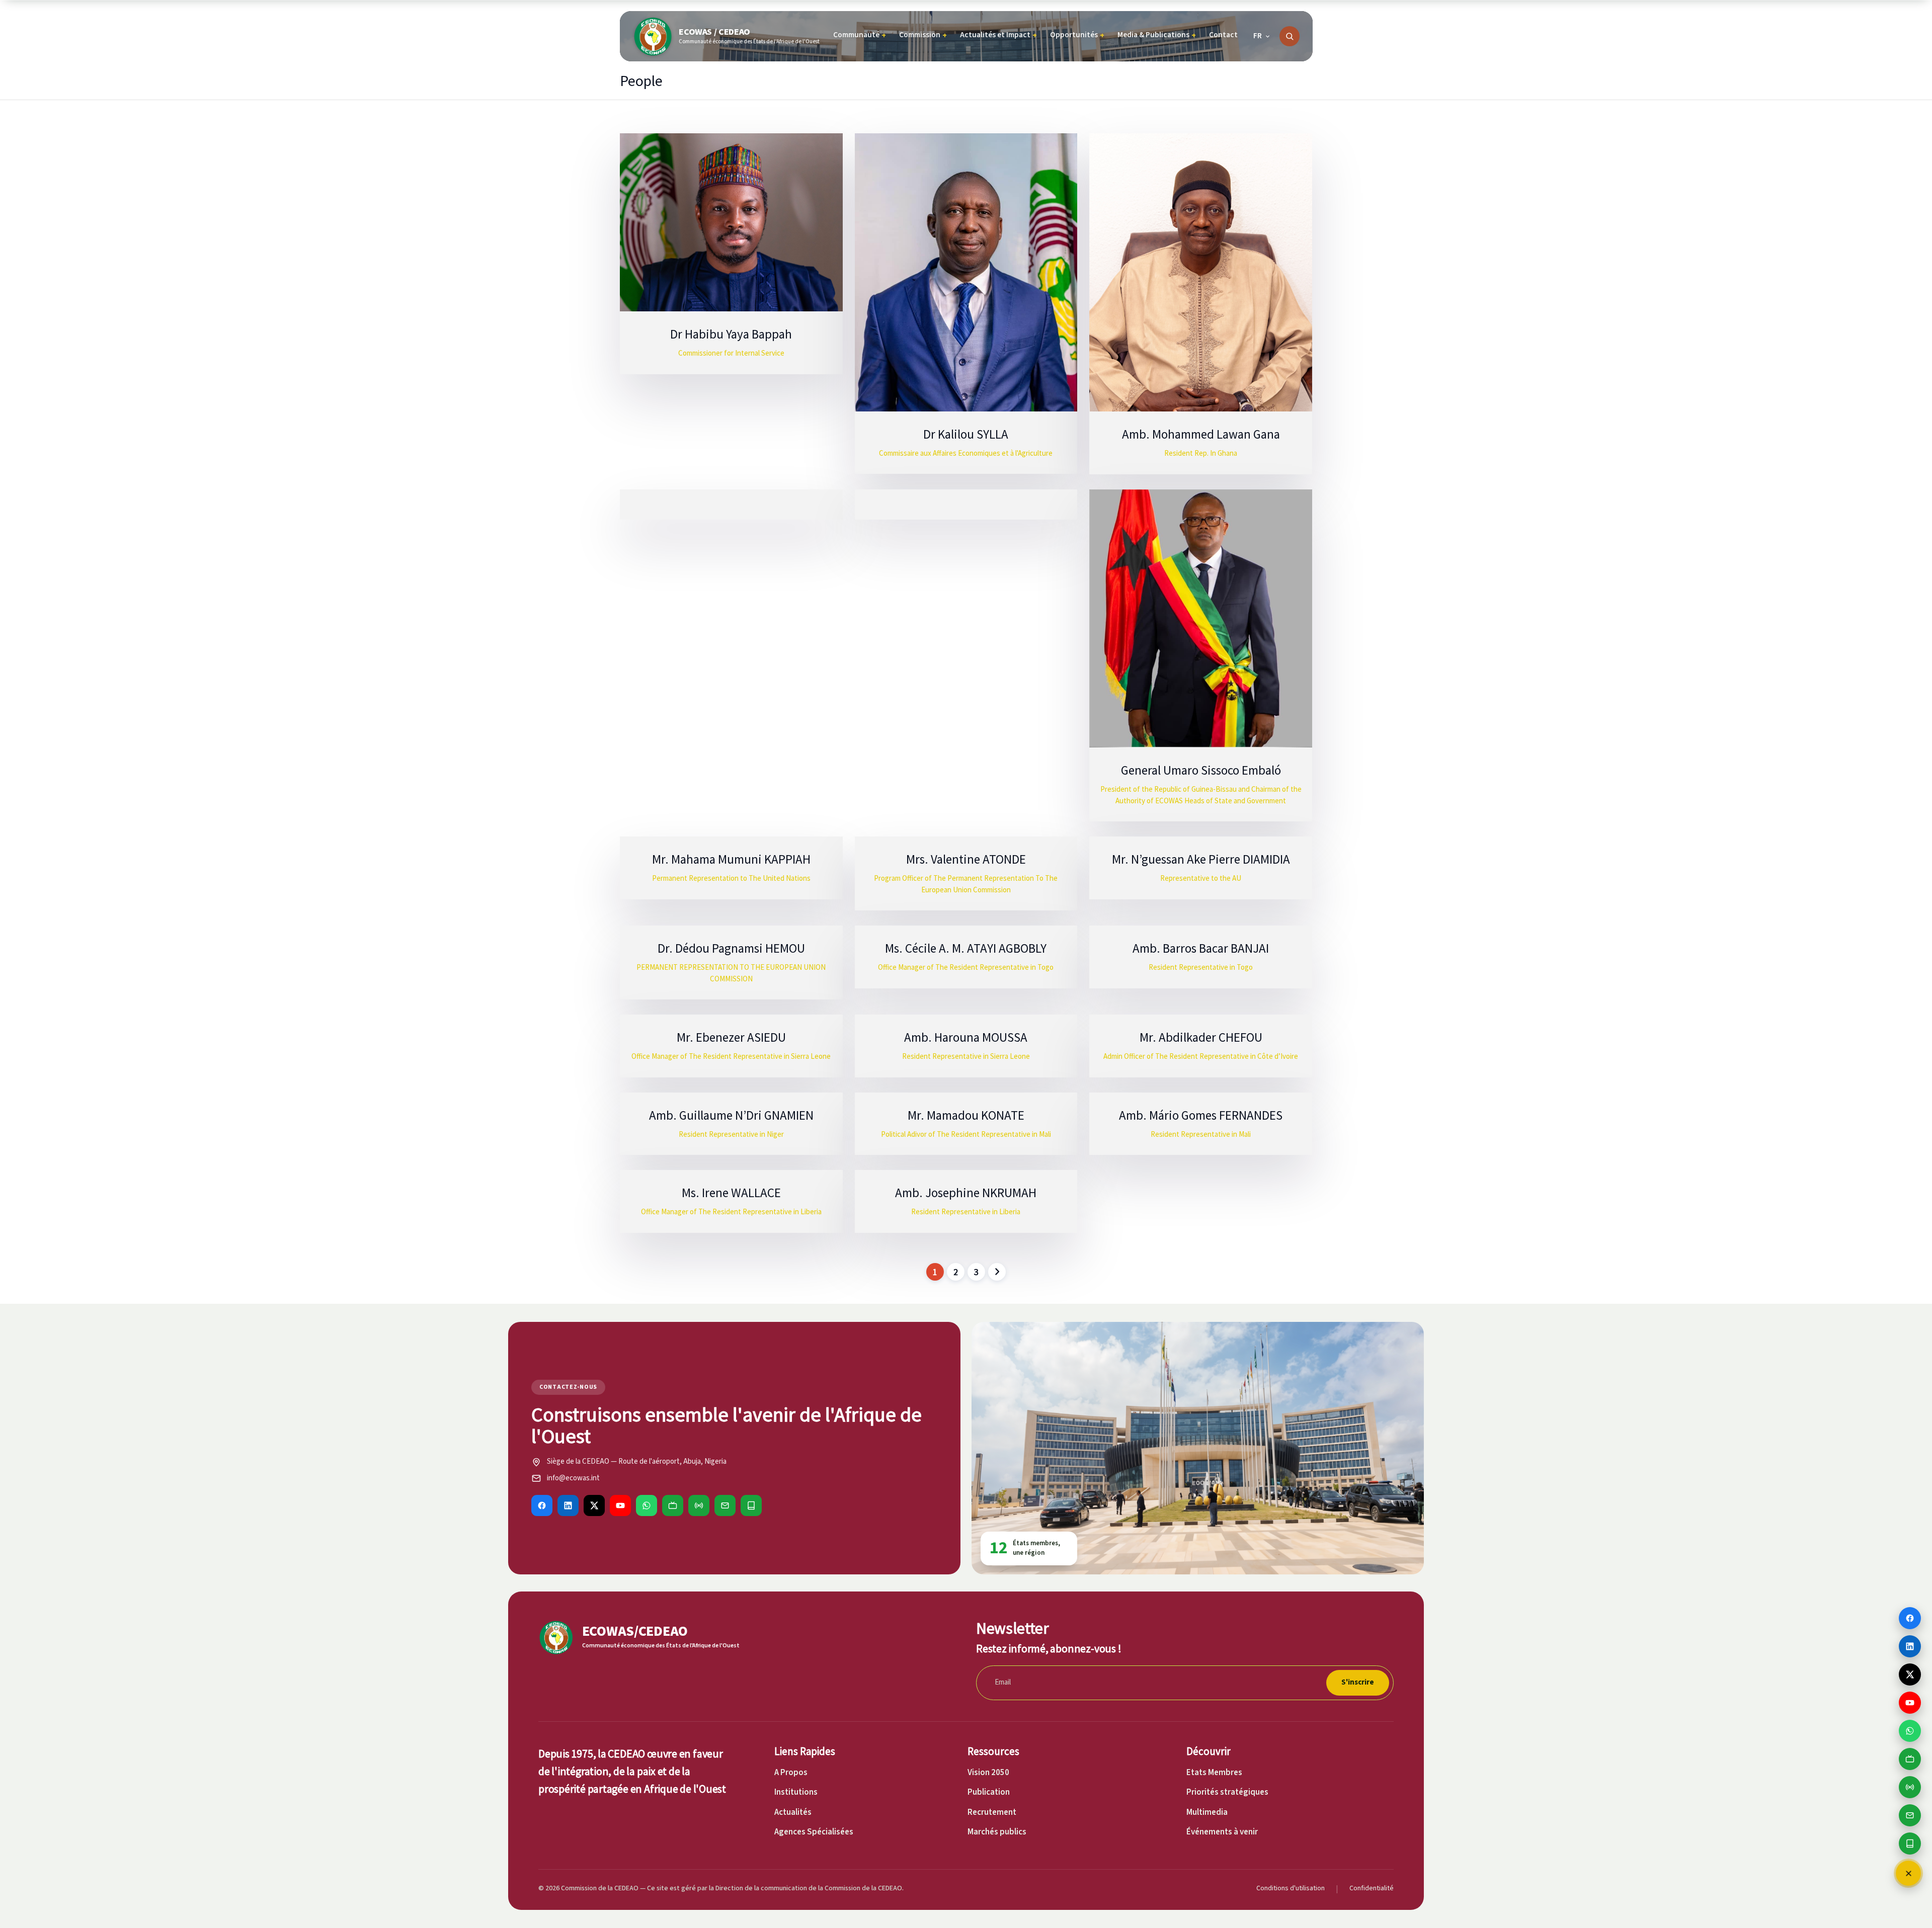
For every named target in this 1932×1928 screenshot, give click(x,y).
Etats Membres (1214, 1773)
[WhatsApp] (647, 1505)
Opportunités (1077, 35)
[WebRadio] (699, 1505)
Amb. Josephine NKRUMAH (966, 1193)
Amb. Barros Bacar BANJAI (1201, 948)
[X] (594, 1505)
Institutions (796, 1792)
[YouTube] (620, 1505)
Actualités (793, 1812)
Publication (989, 1792)
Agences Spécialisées (814, 1832)
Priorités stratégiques (1227, 1792)
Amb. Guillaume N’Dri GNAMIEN (731, 1115)
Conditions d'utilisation (1291, 1888)
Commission (923, 35)
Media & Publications (1157, 35)
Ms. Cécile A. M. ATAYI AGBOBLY (966, 948)
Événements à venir (1222, 1832)
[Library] (751, 1505)
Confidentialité (1372, 1888)
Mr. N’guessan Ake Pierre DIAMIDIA (1201, 859)
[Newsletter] (725, 1505)
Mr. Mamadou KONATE (966, 1115)
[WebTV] (673, 1505)
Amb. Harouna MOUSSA (966, 1037)
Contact (1223, 35)
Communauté (860, 35)
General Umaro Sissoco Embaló (1201, 770)
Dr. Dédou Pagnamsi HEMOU (731, 948)
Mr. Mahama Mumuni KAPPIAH (731, 859)
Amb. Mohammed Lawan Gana (1201, 434)
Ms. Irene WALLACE (731, 1193)
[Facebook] (542, 1505)
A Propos (791, 1773)
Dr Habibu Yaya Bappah (731, 334)
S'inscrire (1358, 1682)
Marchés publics (997, 1832)
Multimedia (1207, 1812)
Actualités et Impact (998, 35)
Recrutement (992, 1812)
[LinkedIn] (568, 1505)
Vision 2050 (988, 1773)
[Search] (1290, 36)
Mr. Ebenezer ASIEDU (731, 1037)
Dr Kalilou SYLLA (966, 434)
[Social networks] (1909, 1873)
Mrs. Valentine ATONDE (966, 859)
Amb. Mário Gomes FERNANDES (1201, 1115)
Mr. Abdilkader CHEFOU (1201, 1037)
